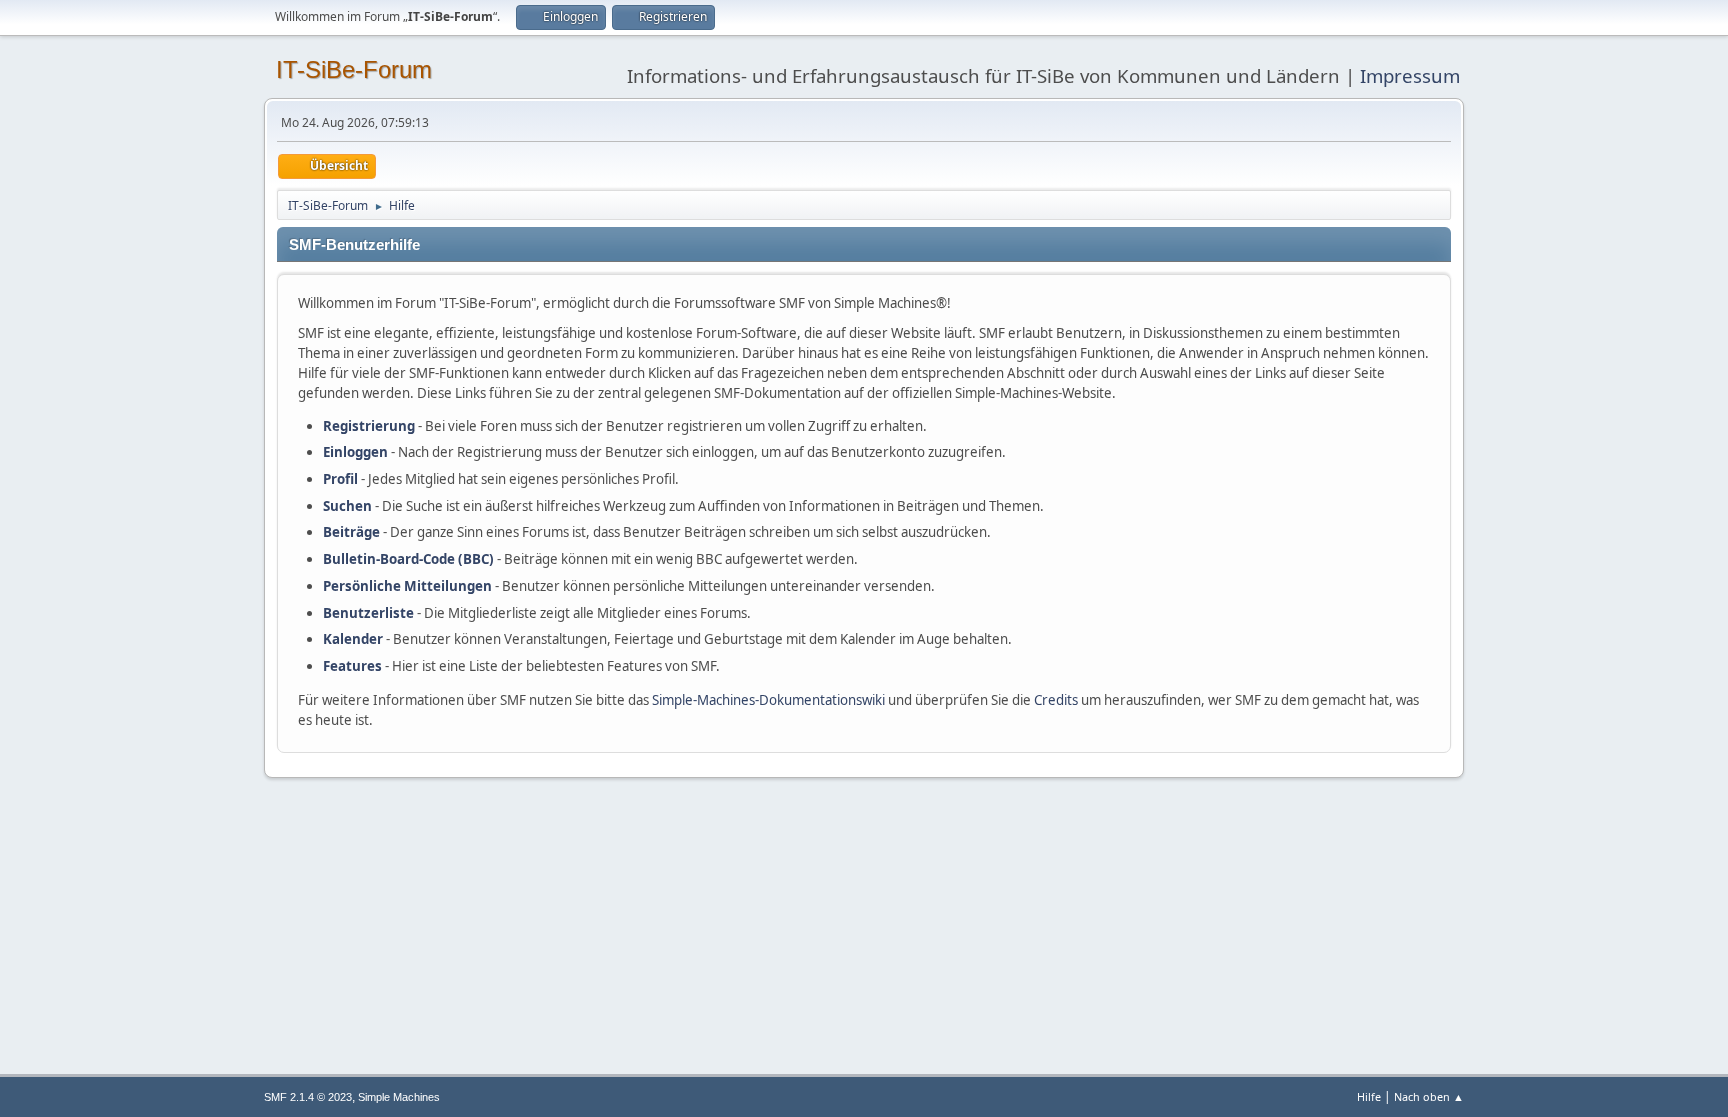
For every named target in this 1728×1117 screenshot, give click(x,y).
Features (352, 666)
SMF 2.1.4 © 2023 (308, 1097)
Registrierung (369, 426)
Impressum (1410, 75)
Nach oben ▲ (1429, 1096)
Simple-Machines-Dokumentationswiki (768, 700)
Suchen (347, 506)
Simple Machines (399, 1097)
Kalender (353, 639)
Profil (340, 479)
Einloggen (355, 452)
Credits (1056, 700)
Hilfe (1369, 1096)
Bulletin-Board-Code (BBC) (408, 559)
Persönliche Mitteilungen (407, 586)
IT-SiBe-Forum (354, 69)
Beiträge (351, 532)
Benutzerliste (368, 613)
